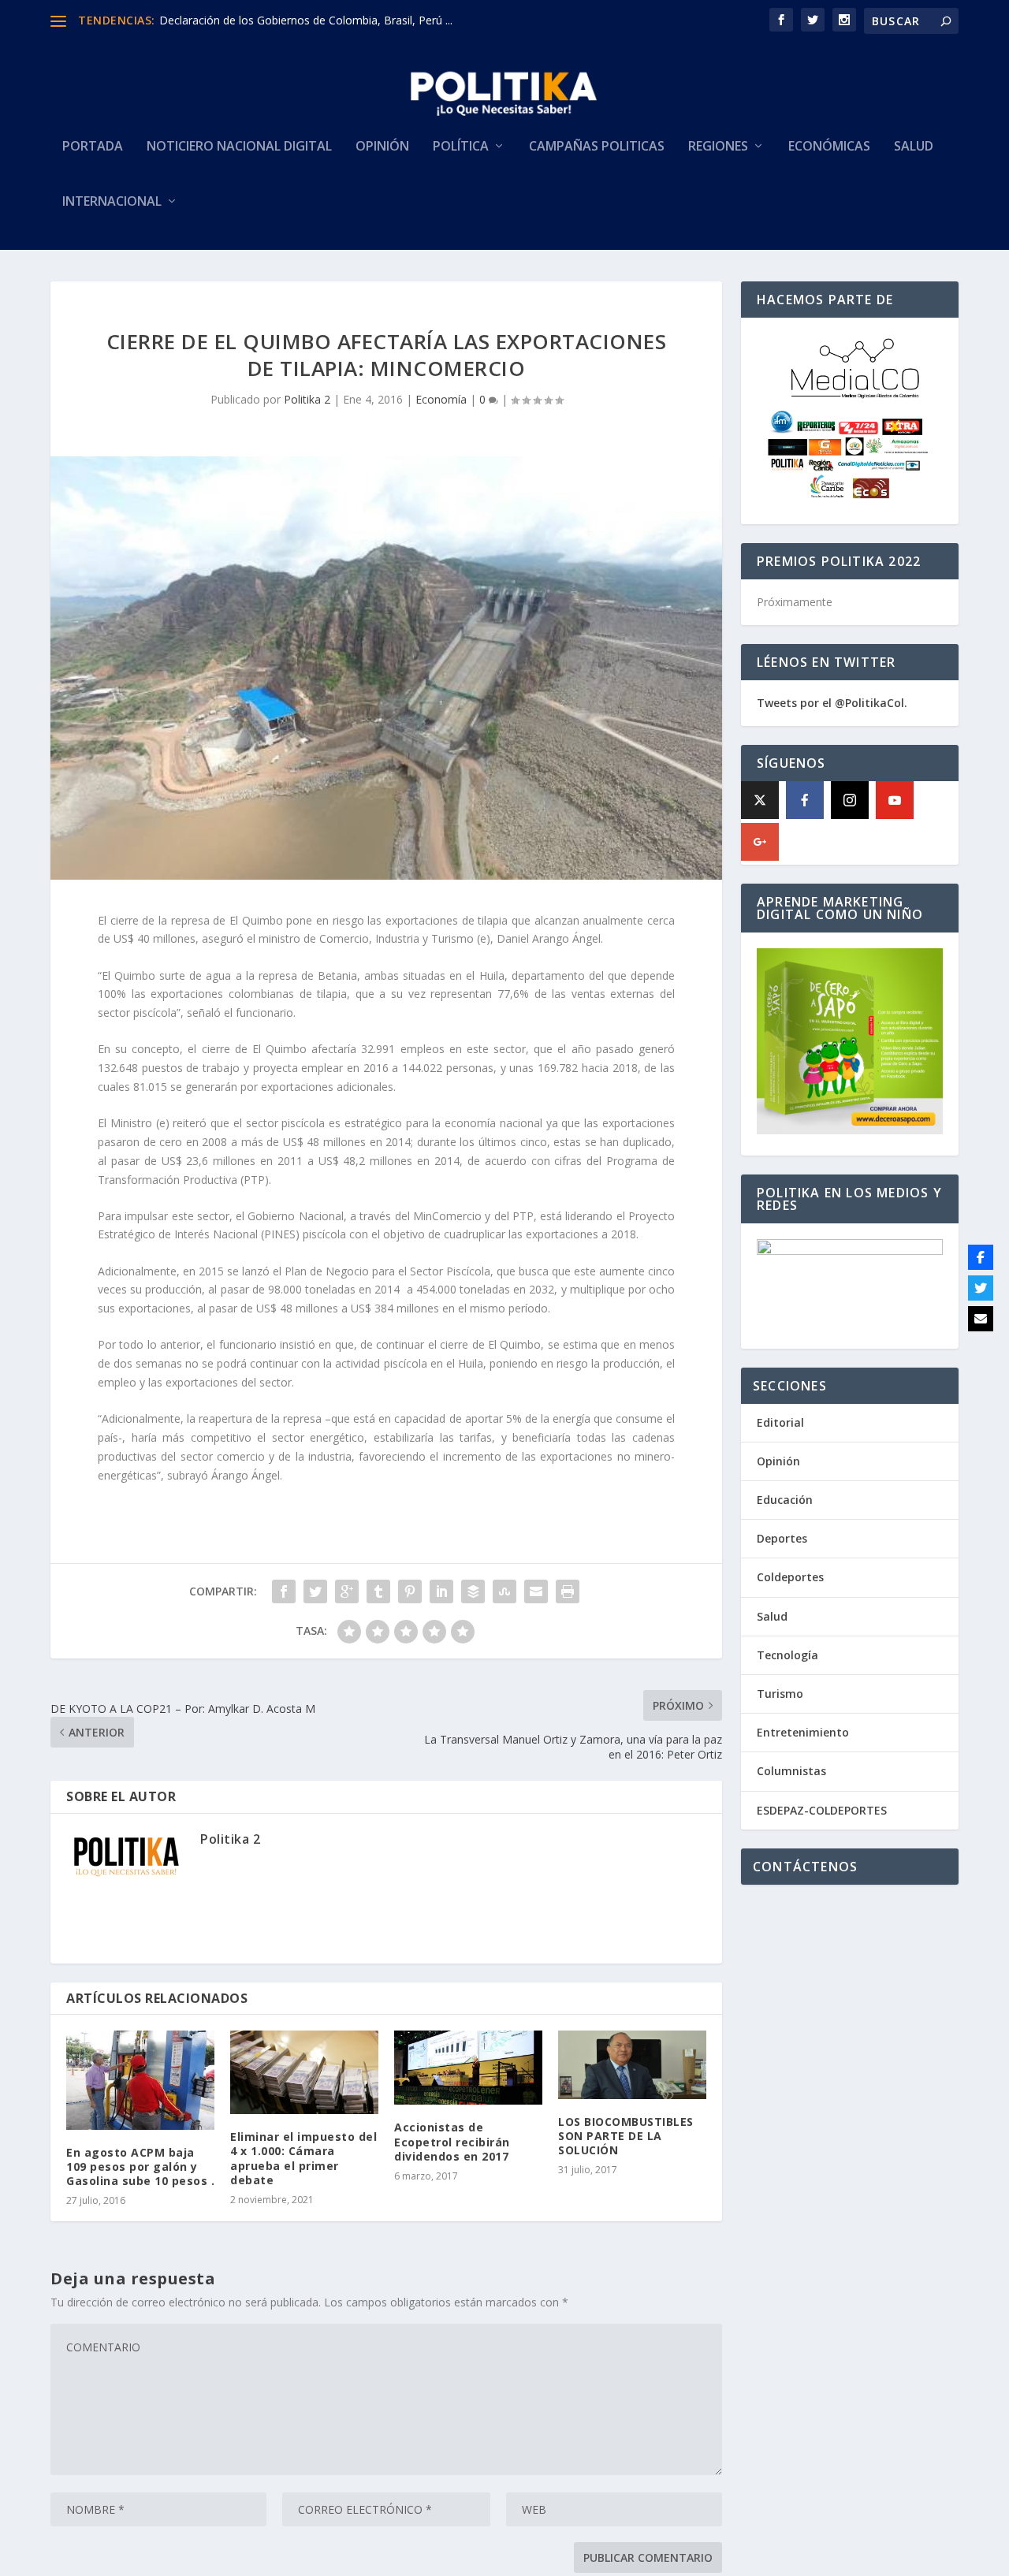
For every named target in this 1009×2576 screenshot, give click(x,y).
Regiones (718, 147)
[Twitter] (981, 1288)
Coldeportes (790, 1577)
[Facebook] (805, 800)
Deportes (782, 1538)
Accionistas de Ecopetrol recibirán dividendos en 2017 (452, 2141)
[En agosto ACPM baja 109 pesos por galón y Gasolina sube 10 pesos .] (140, 2080)
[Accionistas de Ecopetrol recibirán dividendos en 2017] (468, 2068)
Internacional (112, 202)
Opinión (382, 147)
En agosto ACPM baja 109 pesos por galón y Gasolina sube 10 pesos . (140, 2167)
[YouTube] (895, 800)
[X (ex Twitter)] (760, 800)
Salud (914, 147)
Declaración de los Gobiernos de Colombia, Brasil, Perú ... (306, 20)
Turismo (780, 1694)
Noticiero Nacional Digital (239, 147)
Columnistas (791, 1771)
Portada (93, 147)
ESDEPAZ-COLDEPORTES (822, 1810)
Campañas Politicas (597, 147)
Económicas (829, 147)
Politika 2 (307, 399)
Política (461, 147)
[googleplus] (760, 842)
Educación (785, 1500)
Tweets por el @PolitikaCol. (832, 703)
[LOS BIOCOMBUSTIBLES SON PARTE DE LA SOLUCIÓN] (632, 2064)
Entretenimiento (803, 1732)
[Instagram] (850, 800)
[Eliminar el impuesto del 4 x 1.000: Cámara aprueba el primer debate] (304, 2072)
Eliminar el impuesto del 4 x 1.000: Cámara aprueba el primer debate (303, 2158)
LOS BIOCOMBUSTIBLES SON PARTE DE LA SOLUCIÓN (626, 2136)
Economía (441, 399)
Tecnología (787, 1655)
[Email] (981, 1319)
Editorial (780, 1422)
